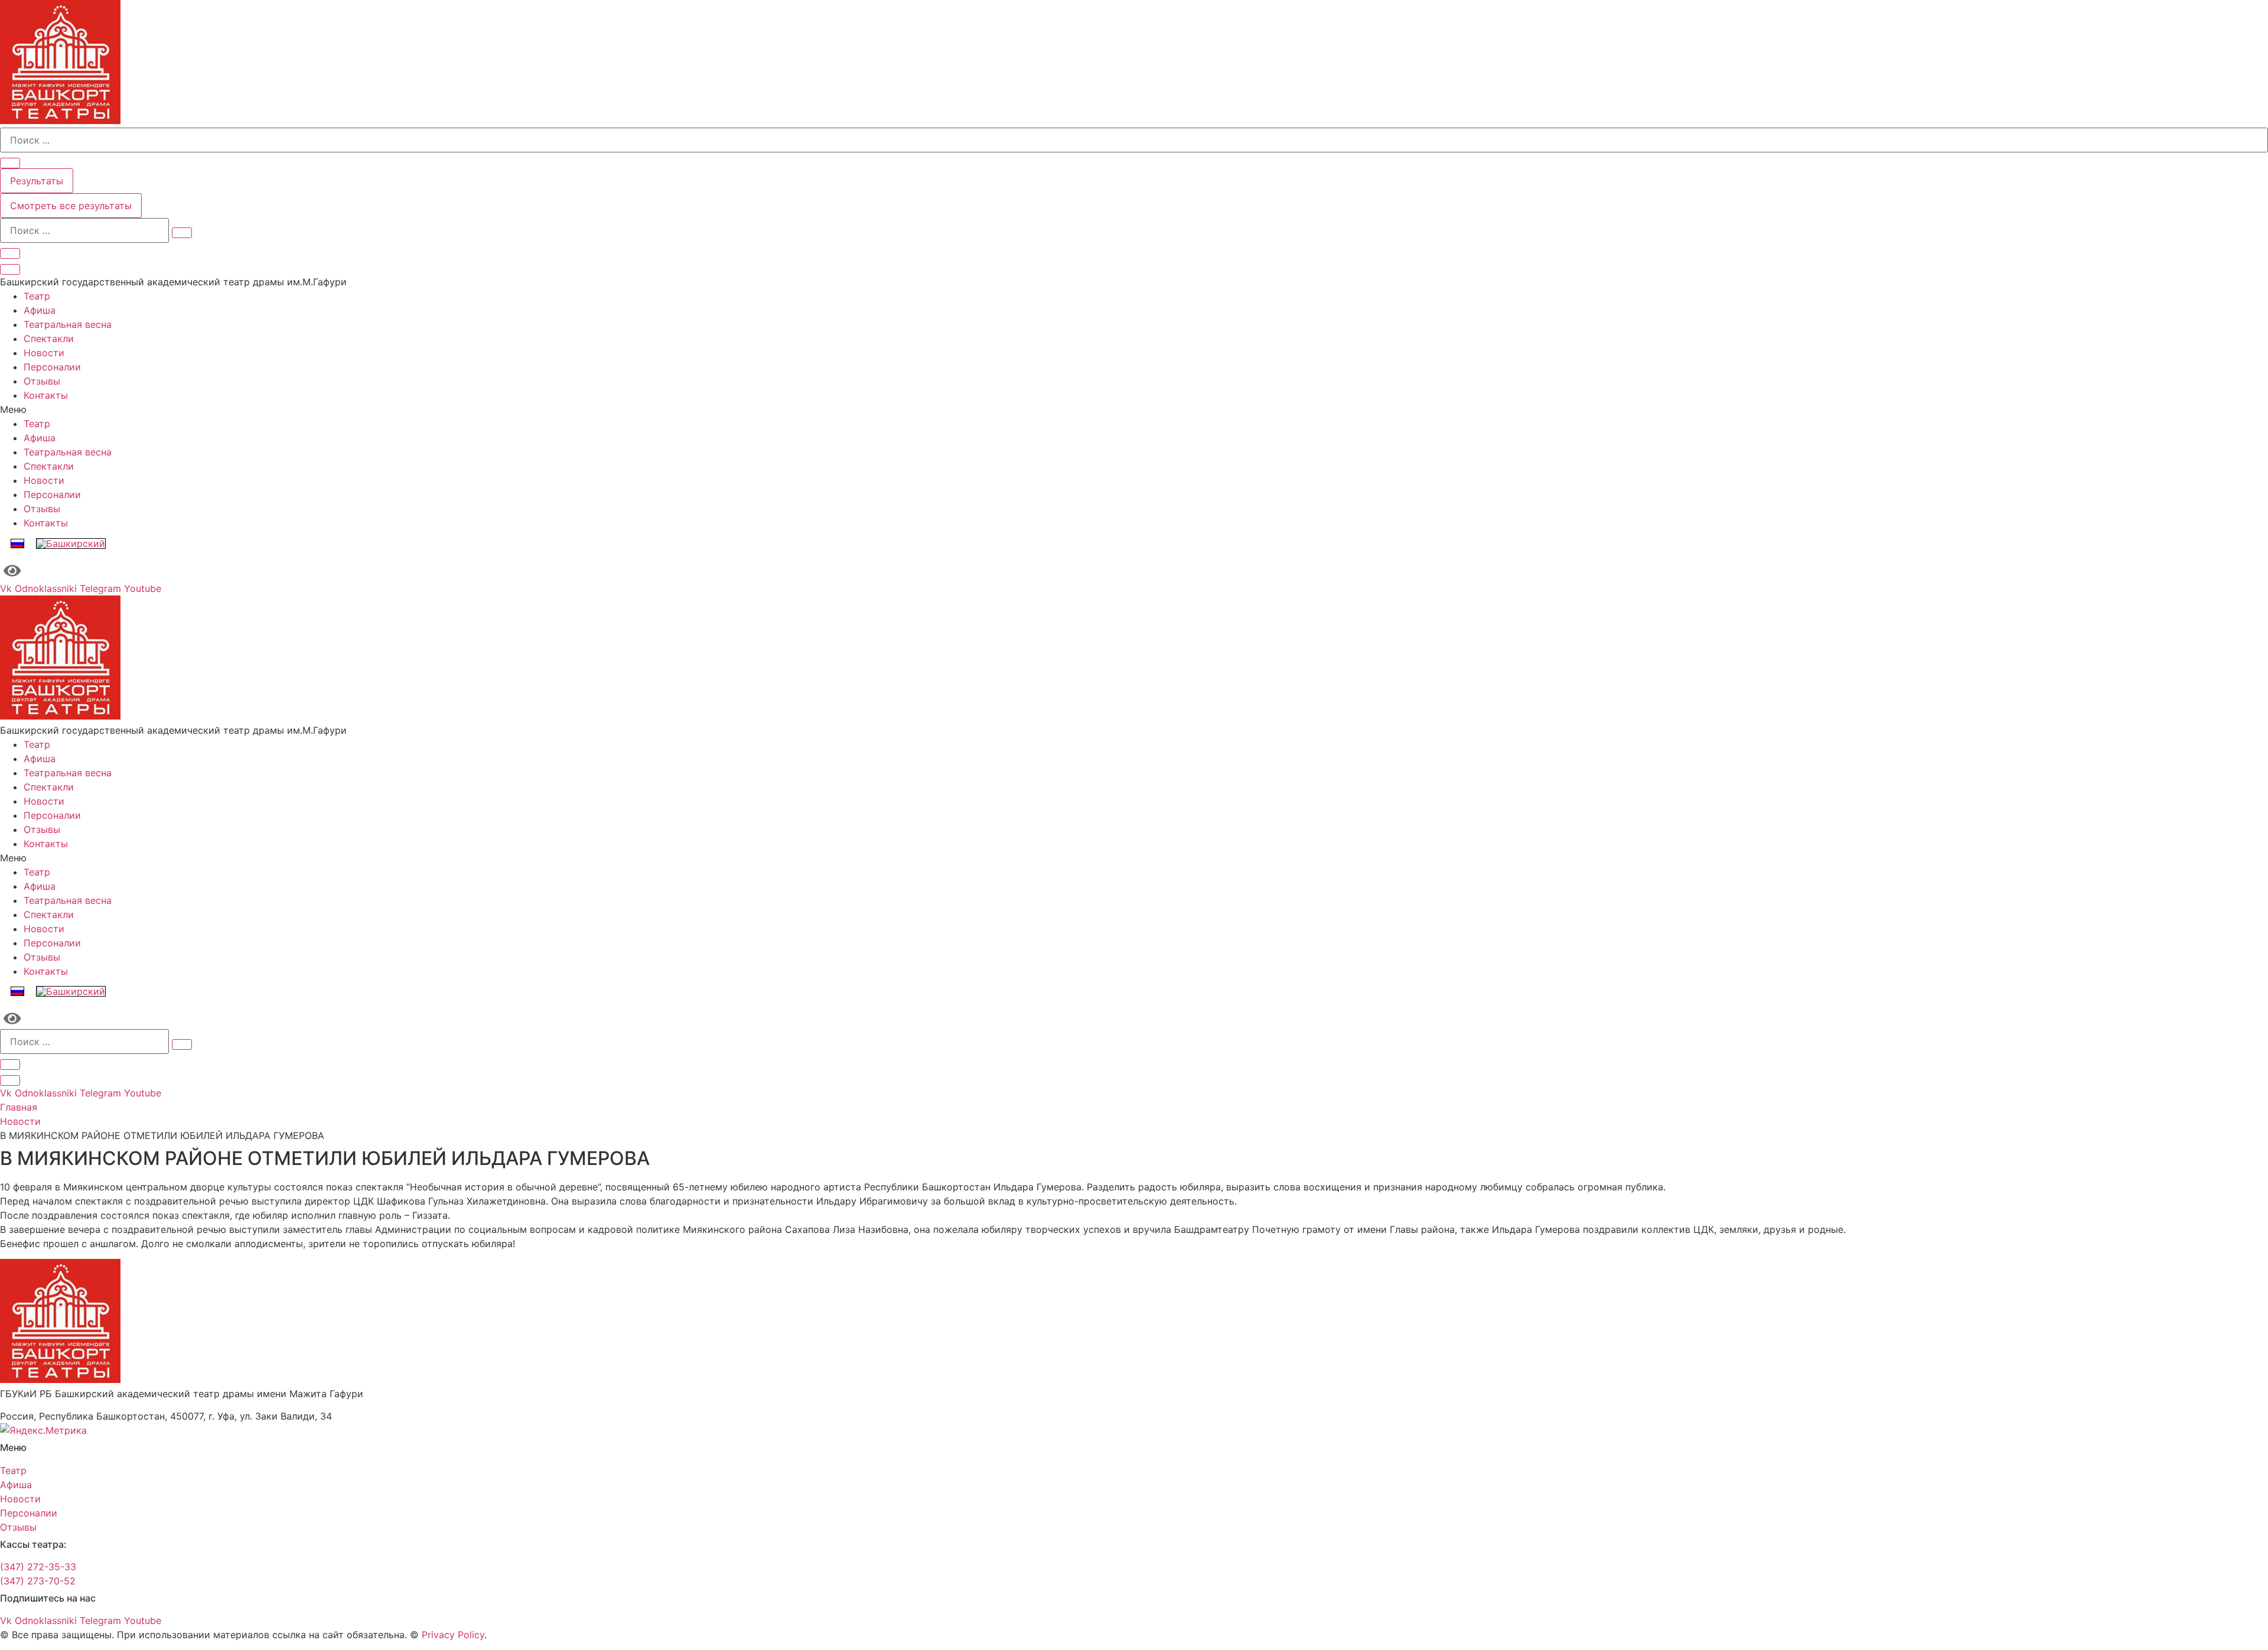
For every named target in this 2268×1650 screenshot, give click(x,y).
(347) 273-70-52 (38, 1581)
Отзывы (42, 381)
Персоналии (52, 367)
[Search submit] (10, 163)
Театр (37, 296)
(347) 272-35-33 (38, 1567)
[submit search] (182, 233)
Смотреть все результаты (71, 206)
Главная (19, 1107)
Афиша (40, 310)
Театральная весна (68, 324)
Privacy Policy (453, 1635)
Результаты (37, 181)
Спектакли (49, 339)
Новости (44, 353)
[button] (1134, 409)
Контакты (46, 395)
